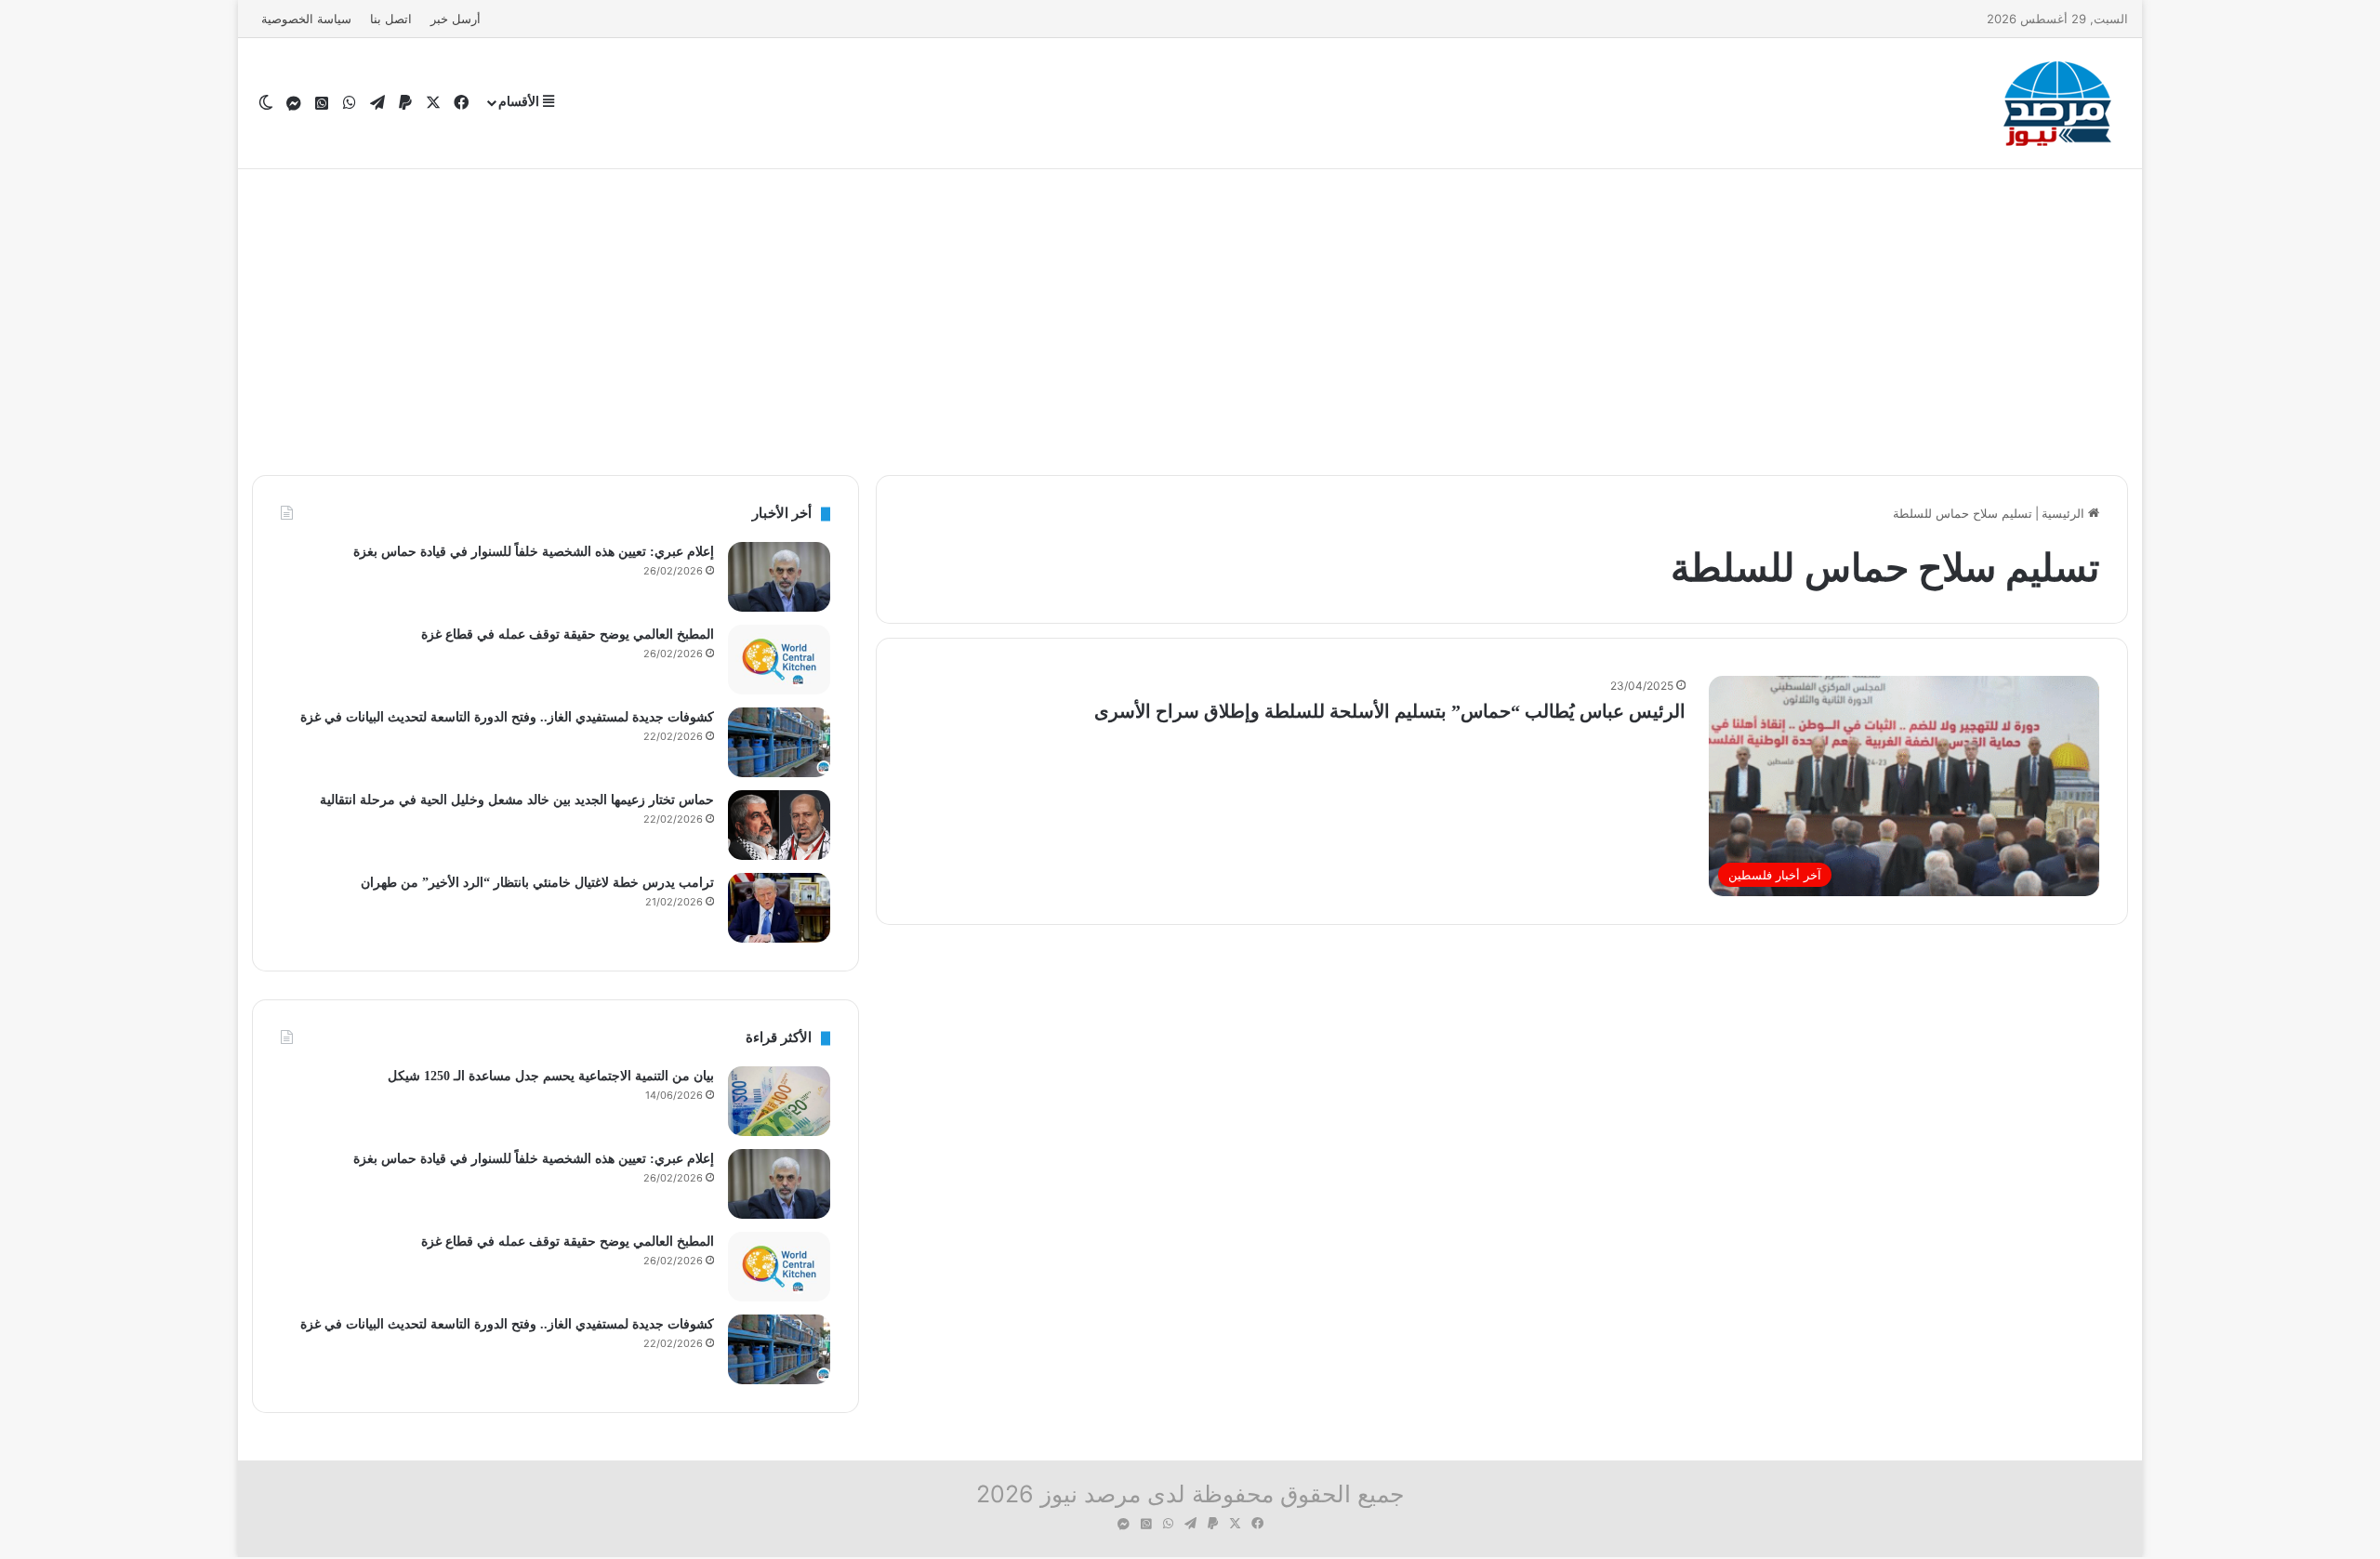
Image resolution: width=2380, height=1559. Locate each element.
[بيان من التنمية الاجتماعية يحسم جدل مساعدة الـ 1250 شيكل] (779, 1101)
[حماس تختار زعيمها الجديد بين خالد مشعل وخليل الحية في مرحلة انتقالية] (779, 825)
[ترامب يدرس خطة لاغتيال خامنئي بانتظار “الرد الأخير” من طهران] (779, 908)
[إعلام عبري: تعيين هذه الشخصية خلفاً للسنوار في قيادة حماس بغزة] (779, 577)
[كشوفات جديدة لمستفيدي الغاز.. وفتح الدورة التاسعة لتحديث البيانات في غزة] (779, 742)
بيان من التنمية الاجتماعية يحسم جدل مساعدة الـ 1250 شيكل (551, 1076)
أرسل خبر (456, 19)
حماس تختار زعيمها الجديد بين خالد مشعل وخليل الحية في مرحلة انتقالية (517, 800)
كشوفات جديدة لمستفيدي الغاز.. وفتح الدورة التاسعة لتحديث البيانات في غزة (507, 717)
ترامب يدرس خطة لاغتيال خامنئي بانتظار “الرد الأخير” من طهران (537, 883)
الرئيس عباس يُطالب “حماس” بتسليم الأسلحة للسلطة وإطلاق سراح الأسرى (1390, 711)
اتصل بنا (391, 19)
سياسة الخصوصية (306, 19)
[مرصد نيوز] (2058, 103)
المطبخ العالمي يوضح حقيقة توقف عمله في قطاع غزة (568, 634)
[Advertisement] (1190, 317)
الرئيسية (2065, 513)
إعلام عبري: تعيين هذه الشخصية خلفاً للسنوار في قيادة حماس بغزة (534, 552)
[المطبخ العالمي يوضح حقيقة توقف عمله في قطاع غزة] (779, 660)
